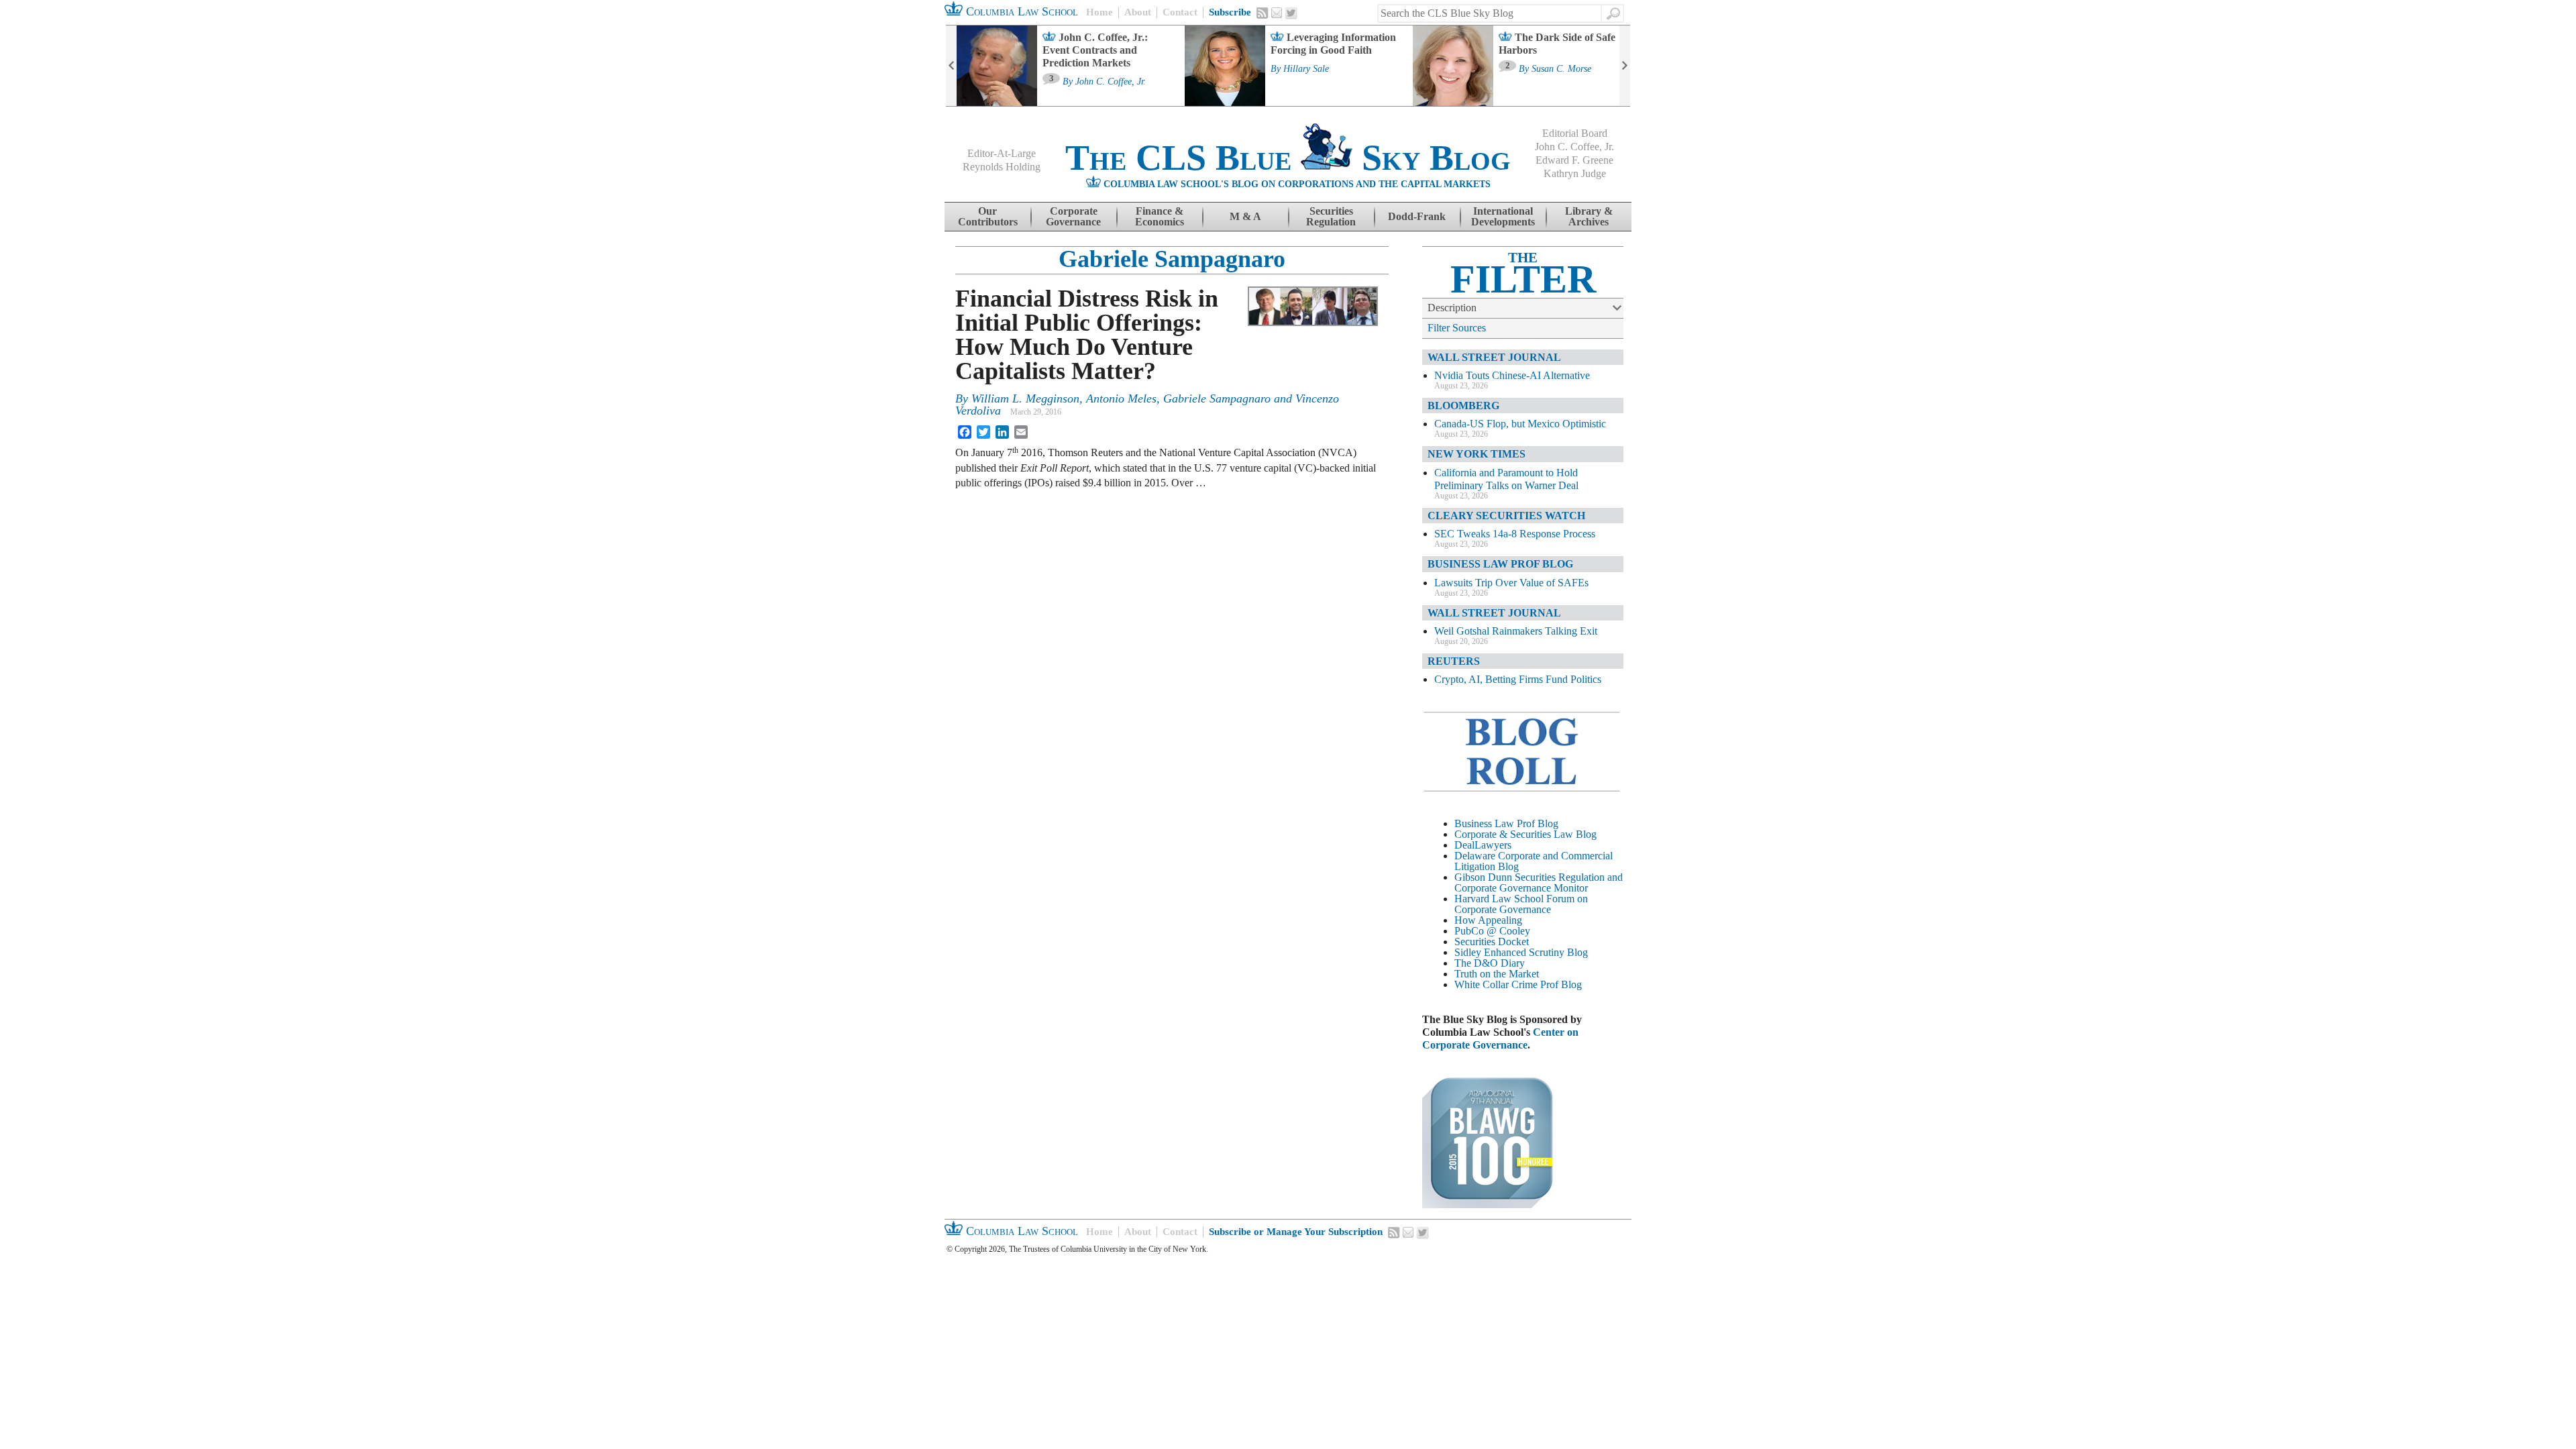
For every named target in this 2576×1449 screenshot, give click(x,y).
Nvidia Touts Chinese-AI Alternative (1512, 375)
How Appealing (1488, 920)
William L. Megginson (1025, 398)
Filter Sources (1457, 328)
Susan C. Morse (1561, 69)
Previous (951, 66)
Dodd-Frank (1417, 216)
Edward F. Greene (1574, 160)
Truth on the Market (1497, 974)
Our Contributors (988, 216)
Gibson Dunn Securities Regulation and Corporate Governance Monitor (1539, 882)
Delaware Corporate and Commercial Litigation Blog (1534, 861)
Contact (1180, 12)
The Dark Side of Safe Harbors (1557, 44)
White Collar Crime (1496, 984)
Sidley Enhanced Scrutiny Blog (1521, 952)
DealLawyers (1483, 845)
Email (1277, 13)
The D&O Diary (1490, 963)
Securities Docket (1492, 942)
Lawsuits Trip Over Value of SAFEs (1511, 583)
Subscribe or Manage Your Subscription (1296, 1232)
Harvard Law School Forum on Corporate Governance (1521, 904)
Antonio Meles (1121, 398)
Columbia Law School (1020, 11)
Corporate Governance (1073, 216)
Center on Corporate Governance (1500, 1038)
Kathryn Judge (1575, 173)
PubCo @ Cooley (1492, 931)
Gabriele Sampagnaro (1172, 259)
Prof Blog (1561, 984)
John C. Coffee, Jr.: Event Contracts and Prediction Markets (1095, 50)
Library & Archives (1589, 216)
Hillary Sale (1306, 69)
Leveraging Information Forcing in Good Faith (1333, 44)
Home (1099, 12)
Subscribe (1230, 12)
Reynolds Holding (1002, 167)
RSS (1263, 13)
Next (1625, 66)
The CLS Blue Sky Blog (1288, 158)
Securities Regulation (1331, 216)
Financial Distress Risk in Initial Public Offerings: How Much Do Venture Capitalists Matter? (1087, 335)
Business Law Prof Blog (1506, 823)
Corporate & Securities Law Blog (1525, 834)
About (1138, 12)
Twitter (1291, 13)
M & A (1245, 216)
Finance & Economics (1160, 216)
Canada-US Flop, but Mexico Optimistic (1520, 424)
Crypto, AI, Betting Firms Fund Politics (1518, 679)
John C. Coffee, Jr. (1111, 82)
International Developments (1503, 216)
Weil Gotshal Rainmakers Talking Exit (1516, 631)
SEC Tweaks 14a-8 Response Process (1515, 534)
